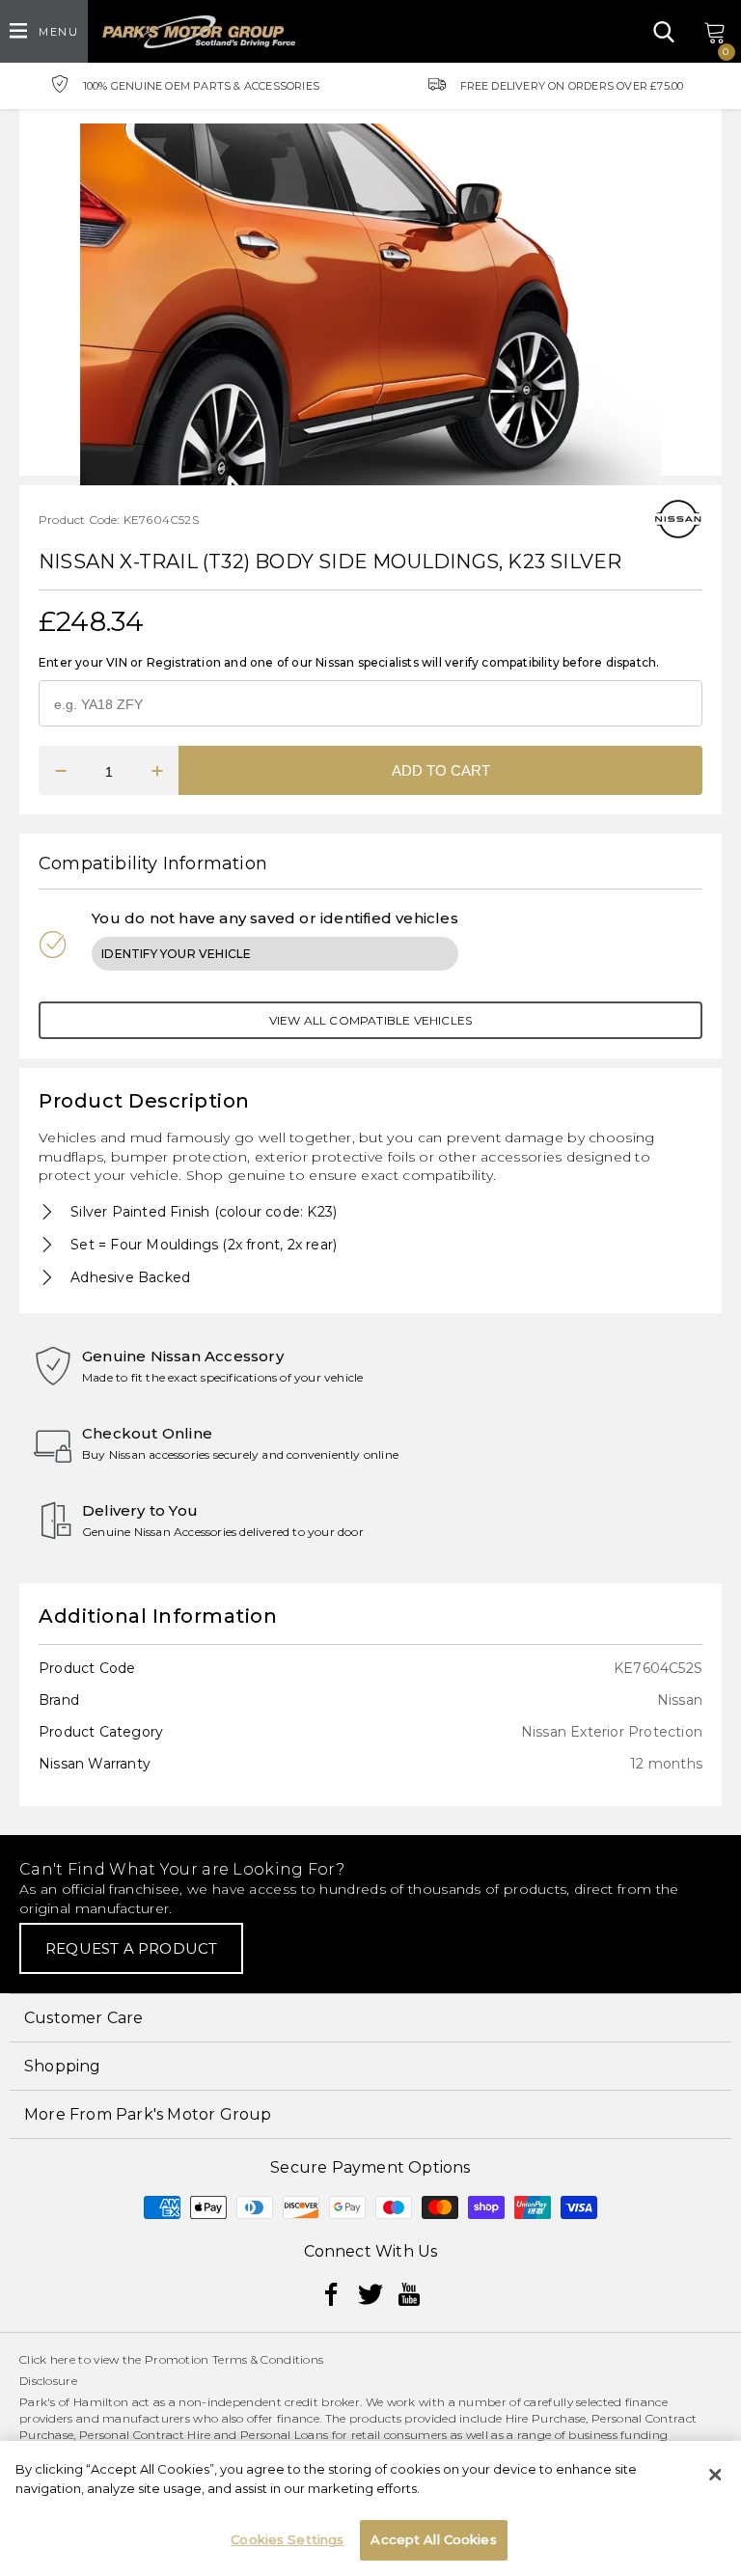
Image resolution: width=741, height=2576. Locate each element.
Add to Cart (441, 770)
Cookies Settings (287, 2539)
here (63, 2359)
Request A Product (131, 1948)
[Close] (715, 2475)
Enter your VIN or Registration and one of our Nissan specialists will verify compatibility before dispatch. (349, 662)
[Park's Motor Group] (199, 32)
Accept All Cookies (433, 2539)
